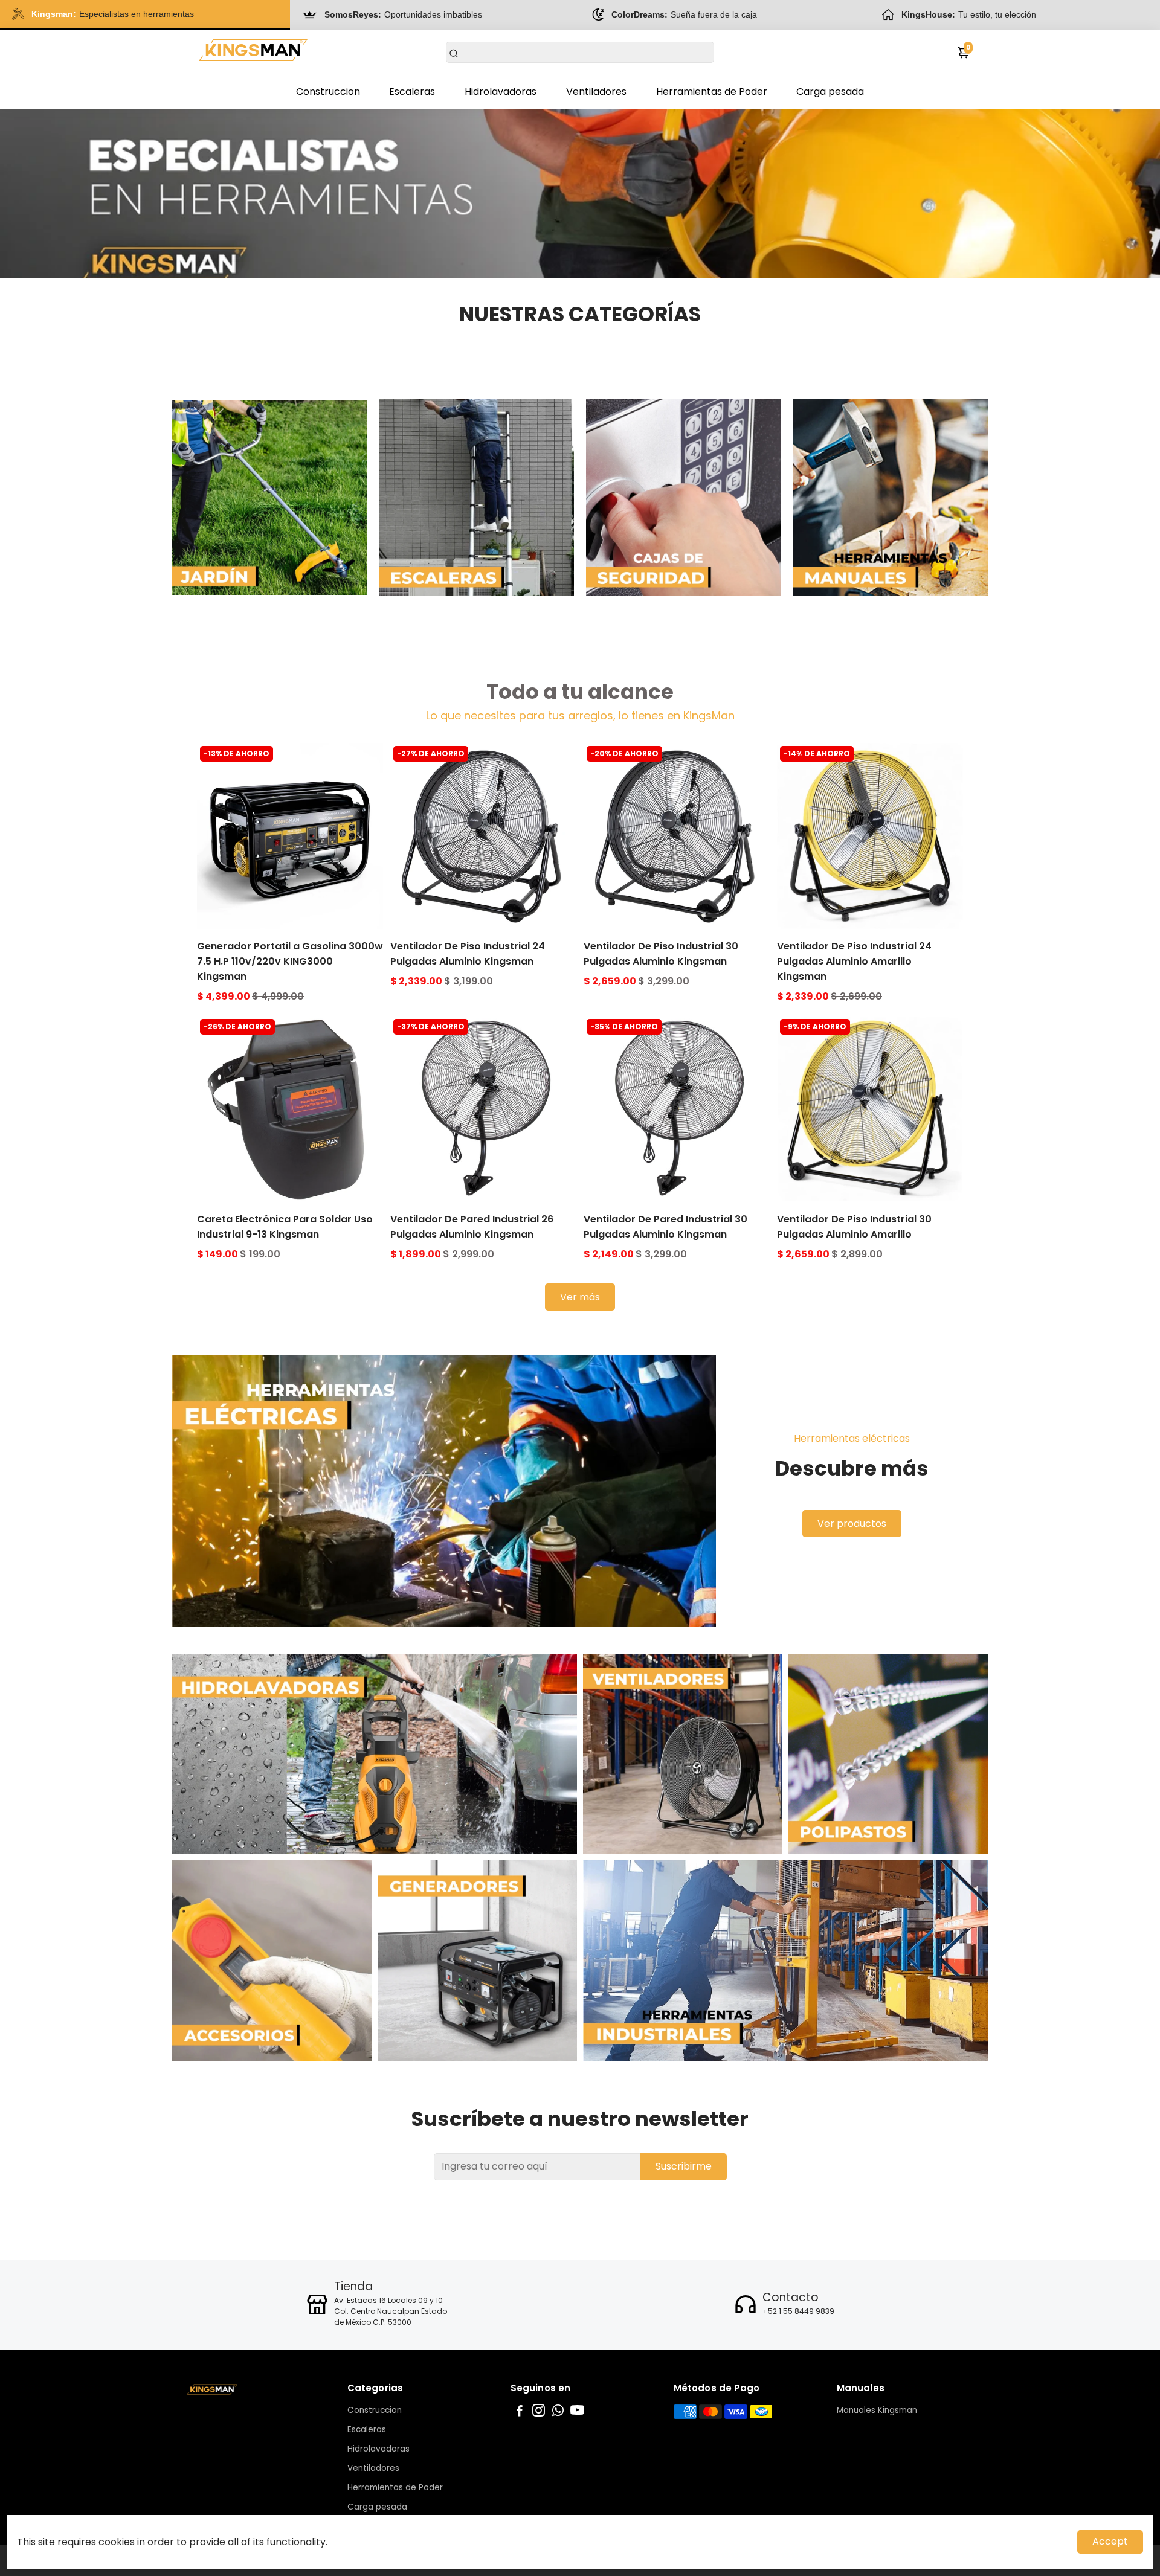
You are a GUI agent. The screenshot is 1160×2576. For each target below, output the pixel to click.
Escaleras (412, 92)
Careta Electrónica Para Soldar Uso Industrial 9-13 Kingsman (285, 1227)
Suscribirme (684, 2166)
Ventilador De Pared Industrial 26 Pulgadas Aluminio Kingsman (472, 1227)
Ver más (580, 1297)
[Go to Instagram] (539, 2412)
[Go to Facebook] (520, 2412)
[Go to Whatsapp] (558, 2412)
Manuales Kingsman (877, 2410)
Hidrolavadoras (501, 92)
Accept (1110, 2541)
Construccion (328, 92)
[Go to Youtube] (577, 2412)
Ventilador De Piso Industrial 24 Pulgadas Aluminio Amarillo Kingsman (854, 961)
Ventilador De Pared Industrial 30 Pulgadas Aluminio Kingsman (665, 1227)
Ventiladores (596, 92)
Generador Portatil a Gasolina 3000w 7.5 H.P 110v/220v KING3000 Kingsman (290, 961)
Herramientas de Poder (712, 92)
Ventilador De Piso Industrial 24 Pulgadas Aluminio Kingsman (468, 954)
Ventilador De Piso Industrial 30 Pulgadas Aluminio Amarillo (854, 1227)
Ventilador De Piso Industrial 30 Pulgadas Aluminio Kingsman (661, 954)
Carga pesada (830, 92)
